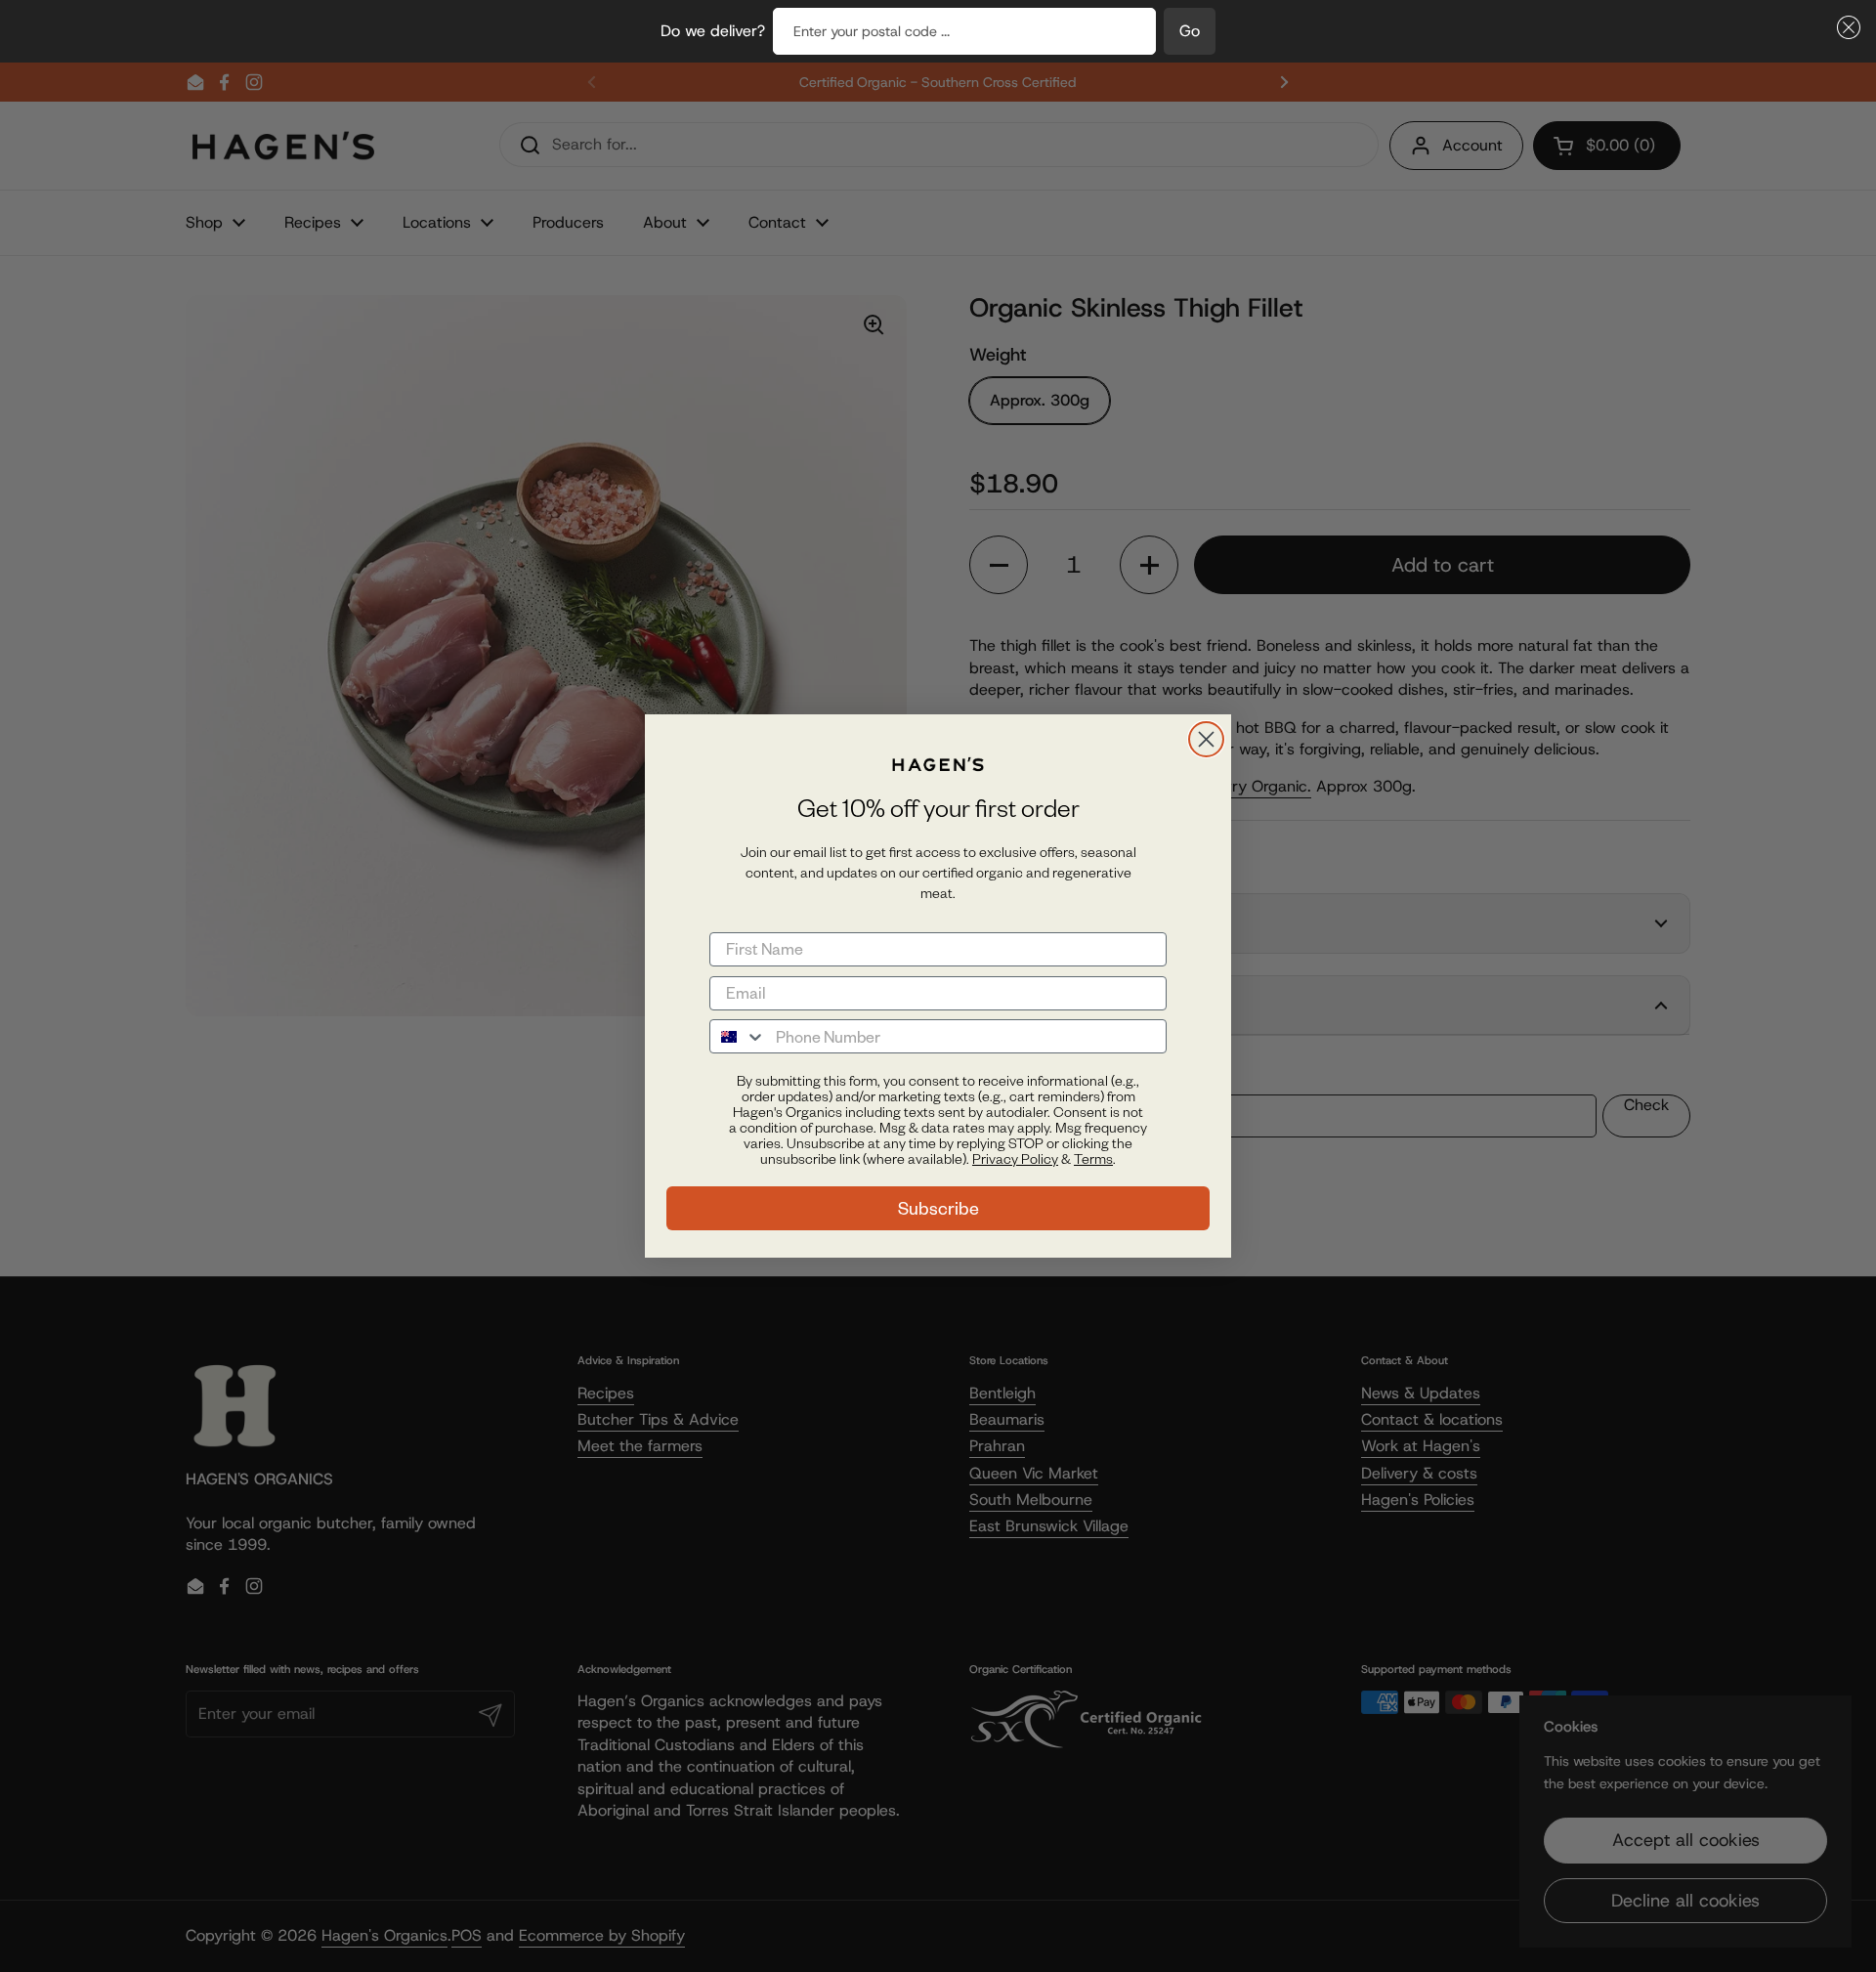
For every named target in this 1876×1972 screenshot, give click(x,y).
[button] (1845, 27)
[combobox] (738, 1036)
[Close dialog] (1206, 739)
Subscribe (938, 1208)
